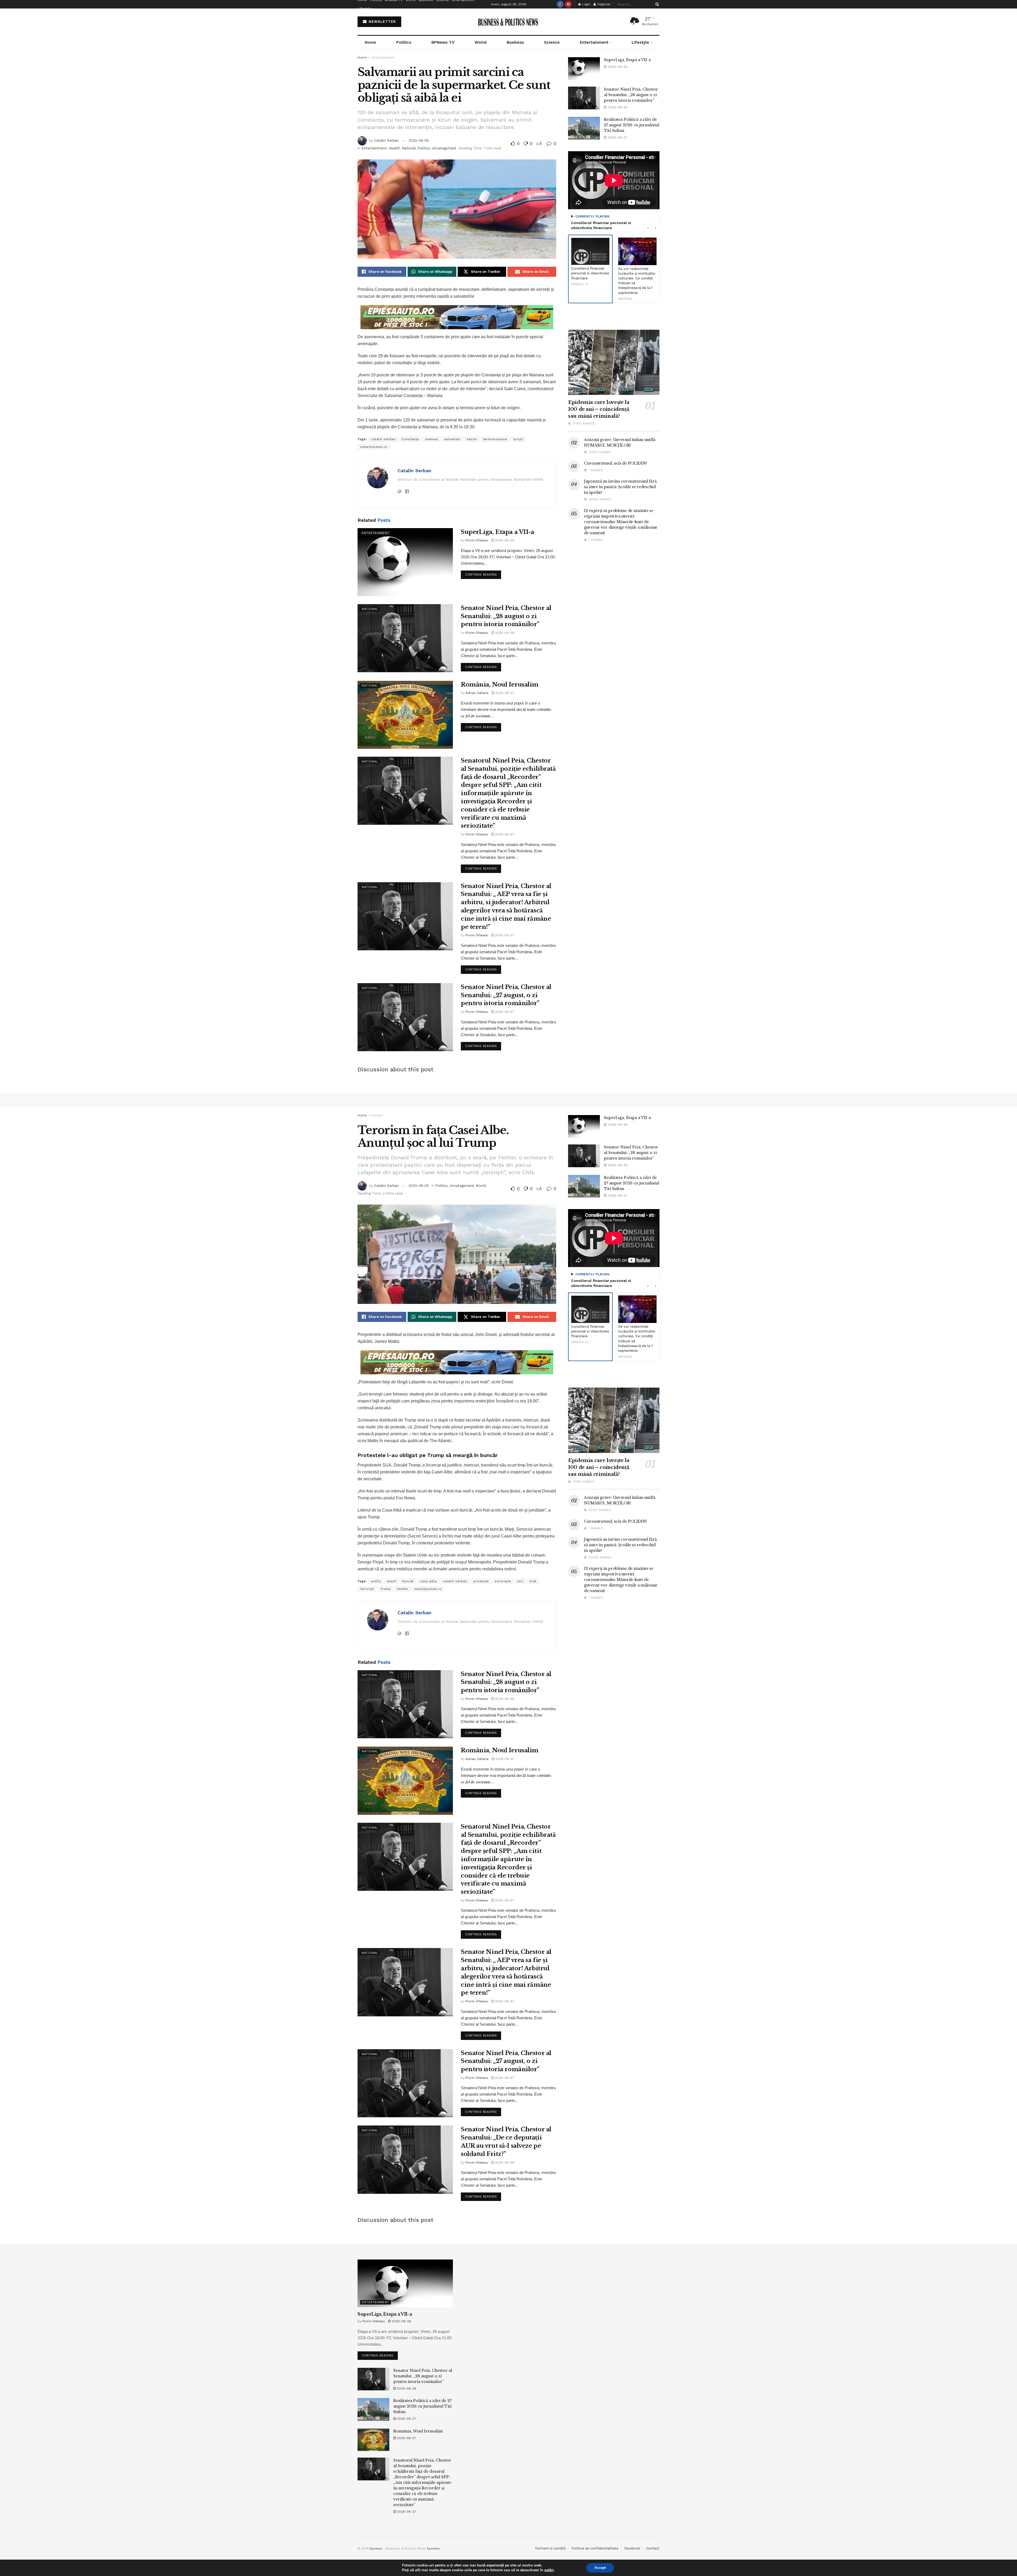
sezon (472, 439)
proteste (481, 1581)
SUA (533, 1581)
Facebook (632, 2548)
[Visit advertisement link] (457, 317)
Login (586, 4)
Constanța (410, 439)
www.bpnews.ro (374, 447)
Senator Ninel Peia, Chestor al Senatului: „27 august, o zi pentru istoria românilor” (506, 995)
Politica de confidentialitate (595, 2548)
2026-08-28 (504, 540)
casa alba (428, 1581)
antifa (376, 1581)
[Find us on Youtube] (568, 4)
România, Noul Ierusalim (500, 685)
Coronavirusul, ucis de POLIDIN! (615, 463)
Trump (386, 1589)
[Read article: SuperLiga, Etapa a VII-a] (405, 562)
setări (549, 2570)
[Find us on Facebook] (560, 4)
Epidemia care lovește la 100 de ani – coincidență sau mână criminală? (599, 409)
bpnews (376, 2548)
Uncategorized (444, 148)
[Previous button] (648, 228)
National (409, 148)
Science (552, 42)
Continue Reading (483, 573)
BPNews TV (443, 42)
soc (520, 1581)
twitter (403, 1589)
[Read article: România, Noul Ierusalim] (405, 715)
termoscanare (495, 439)
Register (604, 4)
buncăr (408, 1581)
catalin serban (383, 439)
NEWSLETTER (382, 22)
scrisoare (503, 1581)
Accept (600, 2568)
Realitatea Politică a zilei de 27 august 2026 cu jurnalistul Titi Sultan (632, 125)
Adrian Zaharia (477, 693)
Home (370, 42)
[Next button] (655, 228)
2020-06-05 (419, 141)
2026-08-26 (504, 2163)
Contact (653, 2548)
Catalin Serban (387, 141)
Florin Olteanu (477, 540)
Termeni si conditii (550, 2548)
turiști (518, 439)
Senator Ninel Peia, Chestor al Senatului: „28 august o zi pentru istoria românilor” (506, 616)
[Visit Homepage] (509, 22)
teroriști (367, 1589)
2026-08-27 (504, 693)
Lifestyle (365, 8)
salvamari (452, 439)
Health (394, 148)
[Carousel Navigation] (652, 228)
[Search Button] (656, 4)
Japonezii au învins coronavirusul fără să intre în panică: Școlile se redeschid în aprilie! (620, 487)
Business (515, 42)
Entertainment (594, 42)
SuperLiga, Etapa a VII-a (497, 532)
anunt (391, 1581)
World (481, 42)
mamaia (432, 439)
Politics (404, 42)
